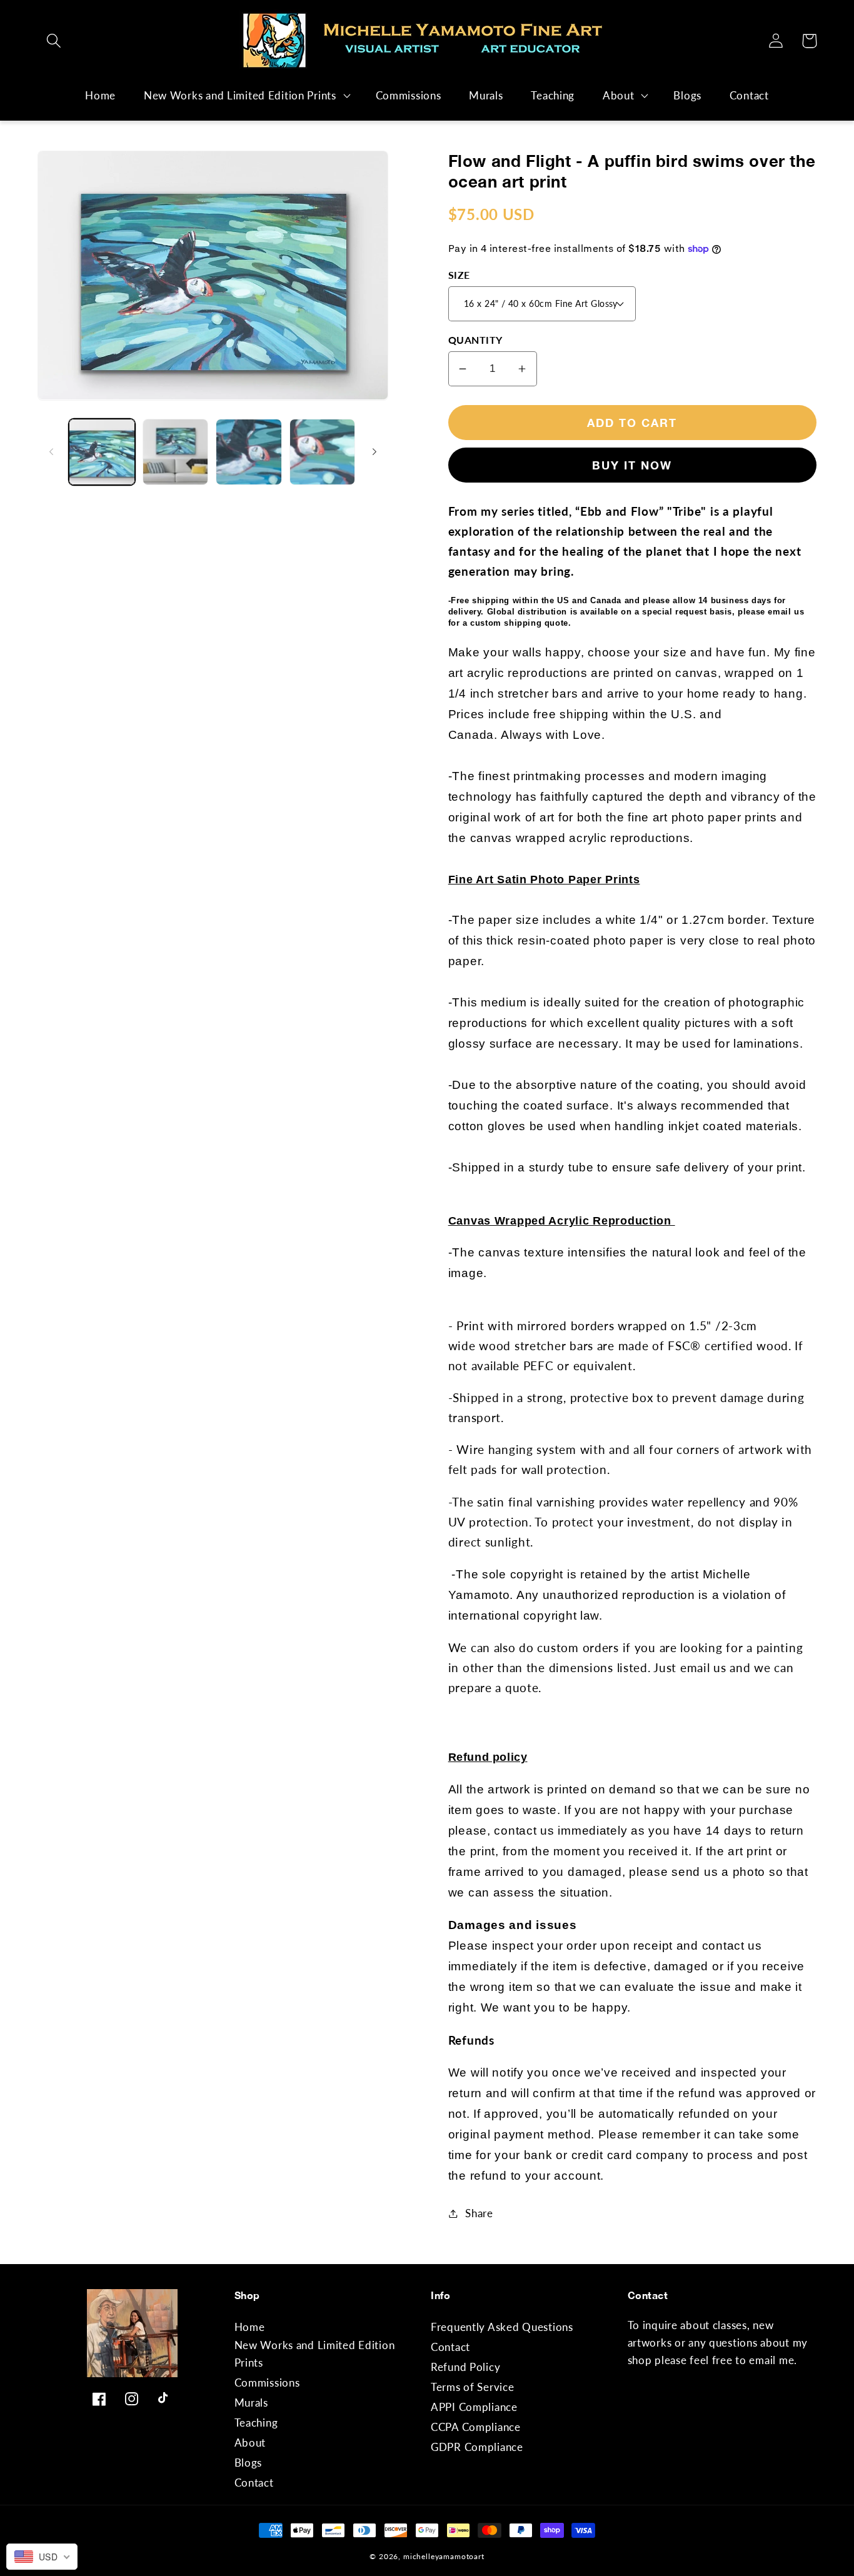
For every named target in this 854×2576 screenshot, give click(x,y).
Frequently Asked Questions (502, 2327)
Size (459, 275)
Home (250, 2327)
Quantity (475, 340)
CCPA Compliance (476, 2427)
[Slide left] (51, 452)
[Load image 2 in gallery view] (176, 452)
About (619, 95)
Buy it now (632, 465)
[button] (54, 41)
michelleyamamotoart (444, 2556)
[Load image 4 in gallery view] (323, 452)
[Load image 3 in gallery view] (249, 452)
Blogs (249, 2463)
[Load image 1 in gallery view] (102, 452)
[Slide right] (374, 452)
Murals (251, 2403)
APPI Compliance (474, 2407)
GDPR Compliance (477, 2447)
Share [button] (479, 2213)
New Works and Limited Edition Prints (240, 95)
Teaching (256, 2423)
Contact (254, 2483)
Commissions (267, 2383)
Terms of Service (473, 2387)
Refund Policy (465, 2367)
